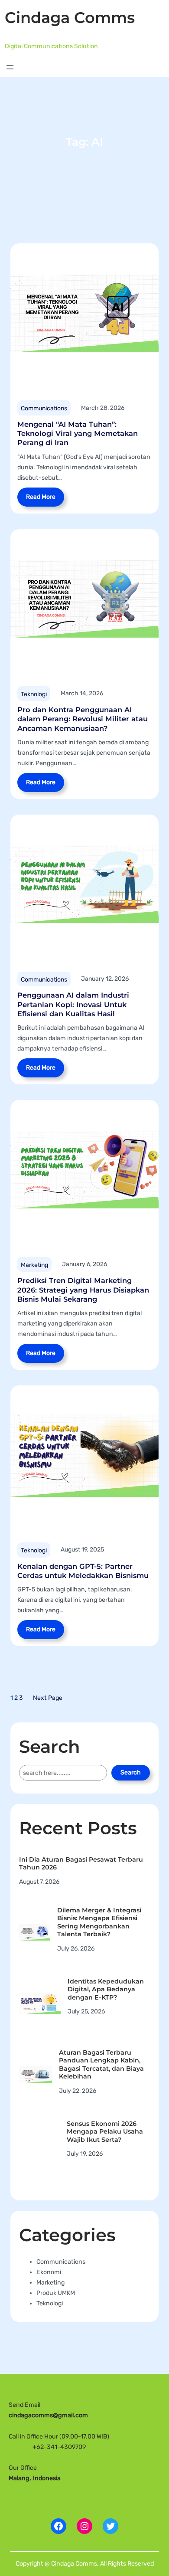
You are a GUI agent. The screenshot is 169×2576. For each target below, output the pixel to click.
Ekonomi (49, 2272)
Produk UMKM (56, 2293)
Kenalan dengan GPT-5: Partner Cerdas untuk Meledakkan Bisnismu (83, 1571)
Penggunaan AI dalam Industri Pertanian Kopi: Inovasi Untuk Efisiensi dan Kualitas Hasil (73, 1004)
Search (131, 1772)
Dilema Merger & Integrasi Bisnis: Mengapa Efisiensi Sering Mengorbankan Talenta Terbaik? (99, 1922)
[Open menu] (10, 67)
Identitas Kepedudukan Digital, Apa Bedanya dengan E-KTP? (106, 1989)
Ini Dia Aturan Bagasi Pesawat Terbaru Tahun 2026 (81, 1864)
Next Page (48, 1698)
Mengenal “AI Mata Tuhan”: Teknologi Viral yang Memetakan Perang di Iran (78, 433)
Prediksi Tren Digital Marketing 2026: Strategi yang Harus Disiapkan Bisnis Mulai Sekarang (83, 1290)
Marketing (34, 1265)
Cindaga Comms (70, 18)
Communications (44, 408)
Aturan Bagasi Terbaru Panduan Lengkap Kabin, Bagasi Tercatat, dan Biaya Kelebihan (101, 2065)
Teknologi (34, 694)
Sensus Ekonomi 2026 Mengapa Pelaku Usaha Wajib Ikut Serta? (105, 2132)
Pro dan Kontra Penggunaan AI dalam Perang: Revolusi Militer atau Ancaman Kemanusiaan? (83, 719)
